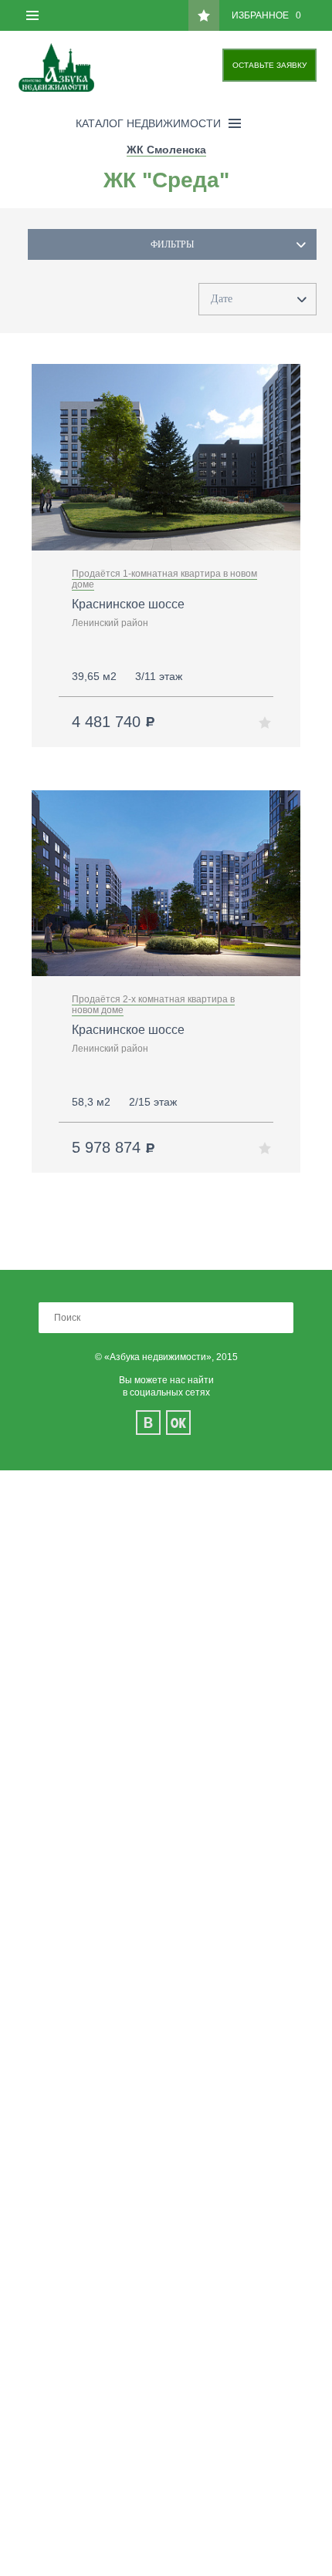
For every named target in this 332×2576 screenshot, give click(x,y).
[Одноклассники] (178, 1423)
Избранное (266, 15)
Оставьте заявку (269, 65)
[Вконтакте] (148, 1423)
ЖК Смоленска (166, 150)
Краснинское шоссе (128, 604)
